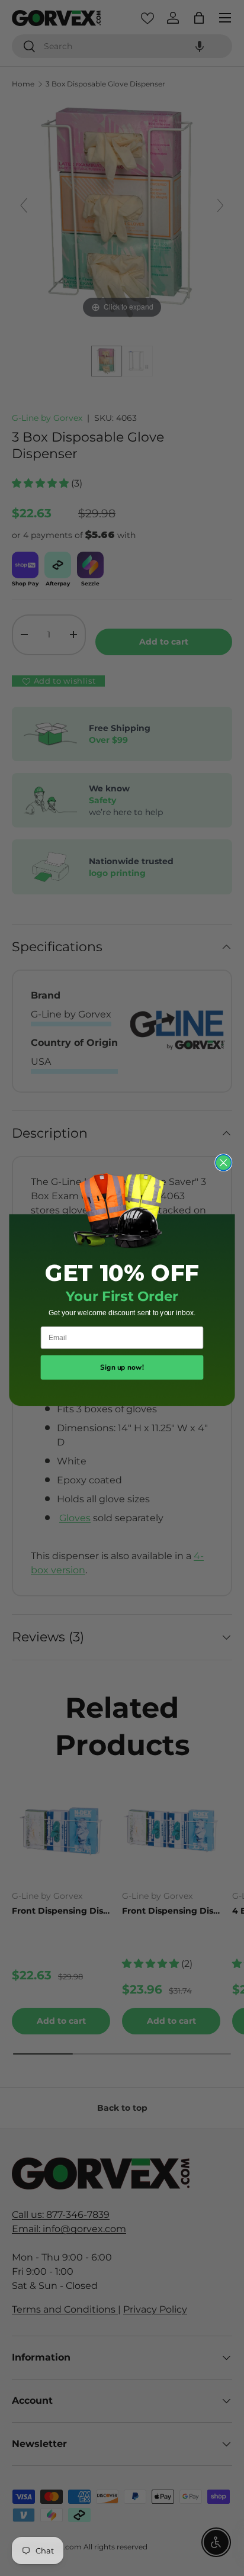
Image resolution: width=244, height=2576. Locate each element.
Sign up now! (122, 1368)
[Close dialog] (224, 1163)
